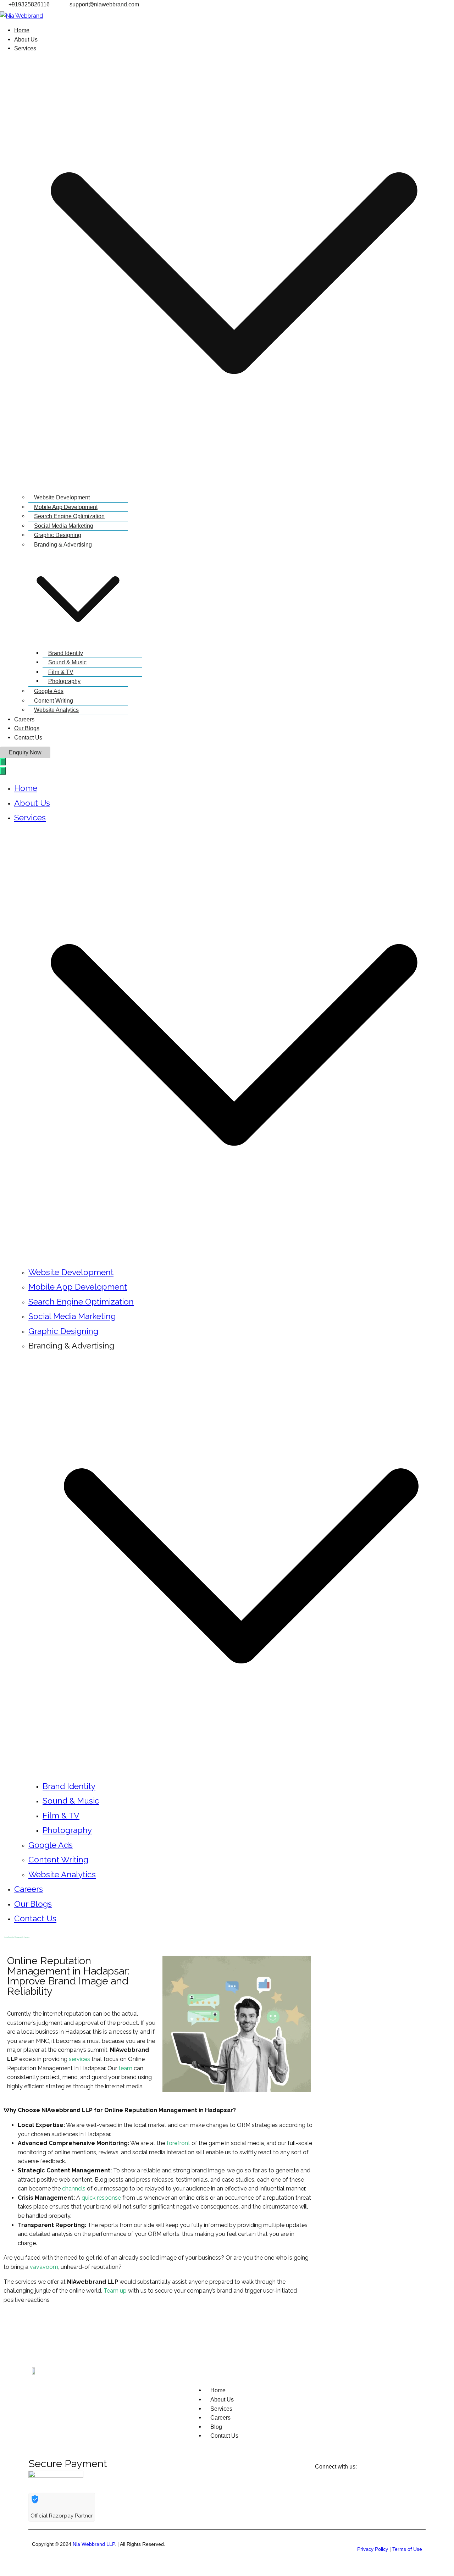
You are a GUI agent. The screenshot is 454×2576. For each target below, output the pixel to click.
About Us (26, 40)
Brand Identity (66, 653)
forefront (178, 2143)
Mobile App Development (66, 507)
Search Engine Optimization (69, 516)
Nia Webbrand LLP (94, 2544)
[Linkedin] (32, 2326)
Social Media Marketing (64, 526)
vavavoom (43, 2267)
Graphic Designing (58, 535)
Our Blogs (27, 728)
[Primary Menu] (3, 762)
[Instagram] (70, 2326)
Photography (64, 681)
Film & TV (61, 672)
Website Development (62, 497)
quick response (101, 2198)
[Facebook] (12, 2326)
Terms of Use (407, 2549)
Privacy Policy (373, 2549)
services (79, 2059)
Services (30, 817)
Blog (216, 2427)
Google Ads (49, 691)
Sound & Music (67, 662)
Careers (24, 719)
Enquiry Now (25, 752)
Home (22, 30)
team (125, 2068)
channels (74, 2189)
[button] (234, 273)
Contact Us (28, 738)
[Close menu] (3, 771)
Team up (115, 2291)
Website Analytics (56, 710)
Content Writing (54, 701)
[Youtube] (51, 2326)
